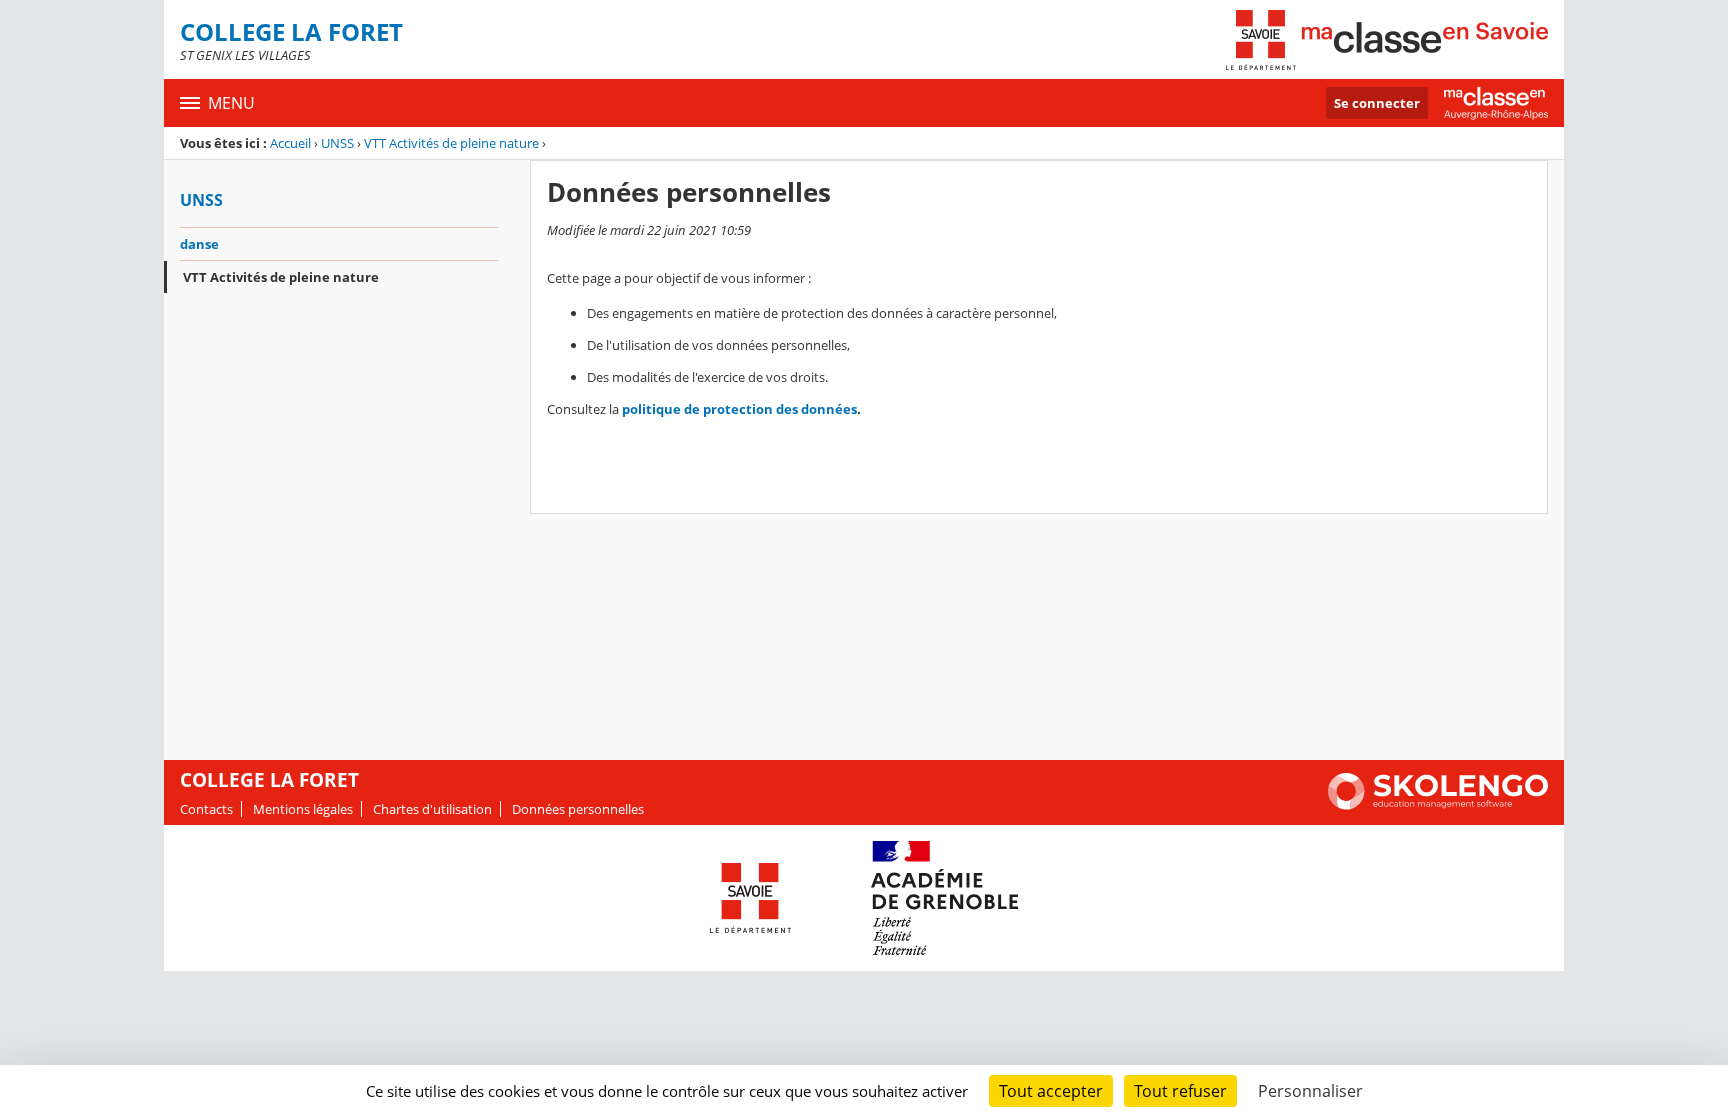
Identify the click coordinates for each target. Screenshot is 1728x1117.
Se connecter (1377, 103)
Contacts (206, 809)
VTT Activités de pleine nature (451, 143)
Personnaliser (1310, 1091)
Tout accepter (1051, 1091)
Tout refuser (1180, 1091)
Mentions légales (303, 809)
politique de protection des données (739, 409)
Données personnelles (578, 809)
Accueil (290, 143)
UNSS (337, 143)
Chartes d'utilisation (432, 809)
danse (199, 244)
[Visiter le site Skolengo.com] (1438, 805)
